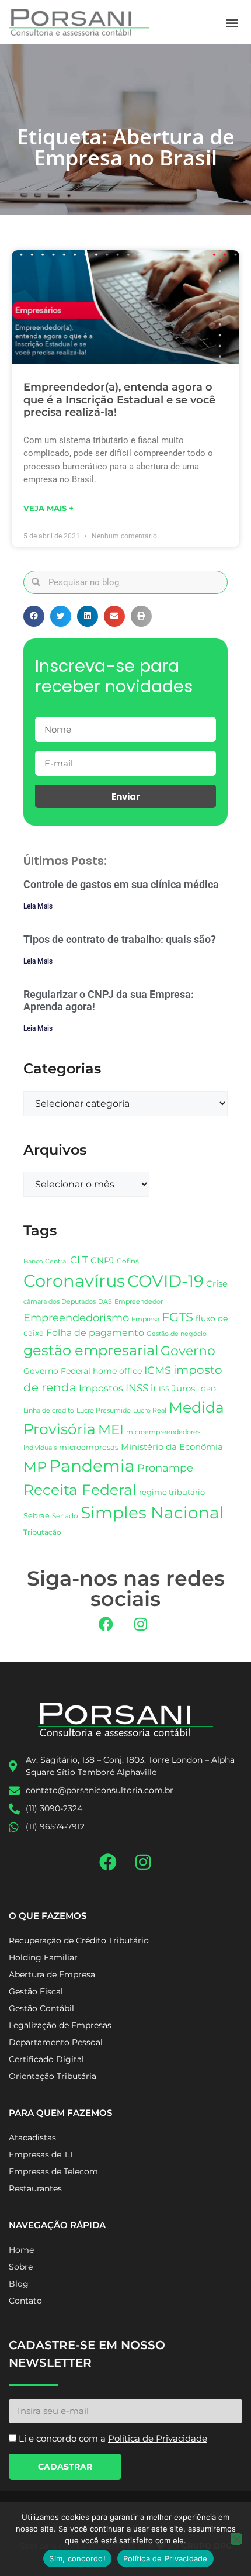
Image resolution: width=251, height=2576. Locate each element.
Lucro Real (150, 1410)
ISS (164, 1389)
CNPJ (102, 1260)
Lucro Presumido (104, 1410)
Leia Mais (38, 906)
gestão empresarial (91, 1350)
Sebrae (36, 1515)
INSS (137, 1388)
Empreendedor (139, 1302)
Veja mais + (48, 508)
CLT (79, 1260)
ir (154, 1388)
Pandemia (92, 1466)
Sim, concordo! (77, 2558)
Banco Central (46, 1261)
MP (35, 1466)
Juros (183, 1389)
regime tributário (172, 1492)
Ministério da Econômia (172, 1447)
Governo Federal (57, 1371)
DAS (105, 1301)
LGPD (207, 1389)
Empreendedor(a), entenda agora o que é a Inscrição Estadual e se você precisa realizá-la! (119, 400)
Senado (65, 1516)
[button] (233, 23)
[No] (236, 2539)
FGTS (177, 1317)
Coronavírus (74, 1281)
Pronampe (165, 1468)
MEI (111, 1429)
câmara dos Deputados (60, 1302)
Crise (217, 1284)
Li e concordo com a (113, 2438)
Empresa (145, 1319)
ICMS (158, 1370)
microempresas (89, 1447)
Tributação (42, 1532)
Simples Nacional (152, 1513)
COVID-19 (165, 1281)
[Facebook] (106, 1624)
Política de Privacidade (165, 2558)
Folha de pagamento (95, 1333)
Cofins (128, 1261)
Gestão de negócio (177, 1334)
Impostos (101, 1388)
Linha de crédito (49, 1410)
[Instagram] (141, 1624)
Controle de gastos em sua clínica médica (121, 884)
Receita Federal (80, 1489)
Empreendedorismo (76, 1318)
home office (117, 1371)
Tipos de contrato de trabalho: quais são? (120, 939)
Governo (188, 1351)
